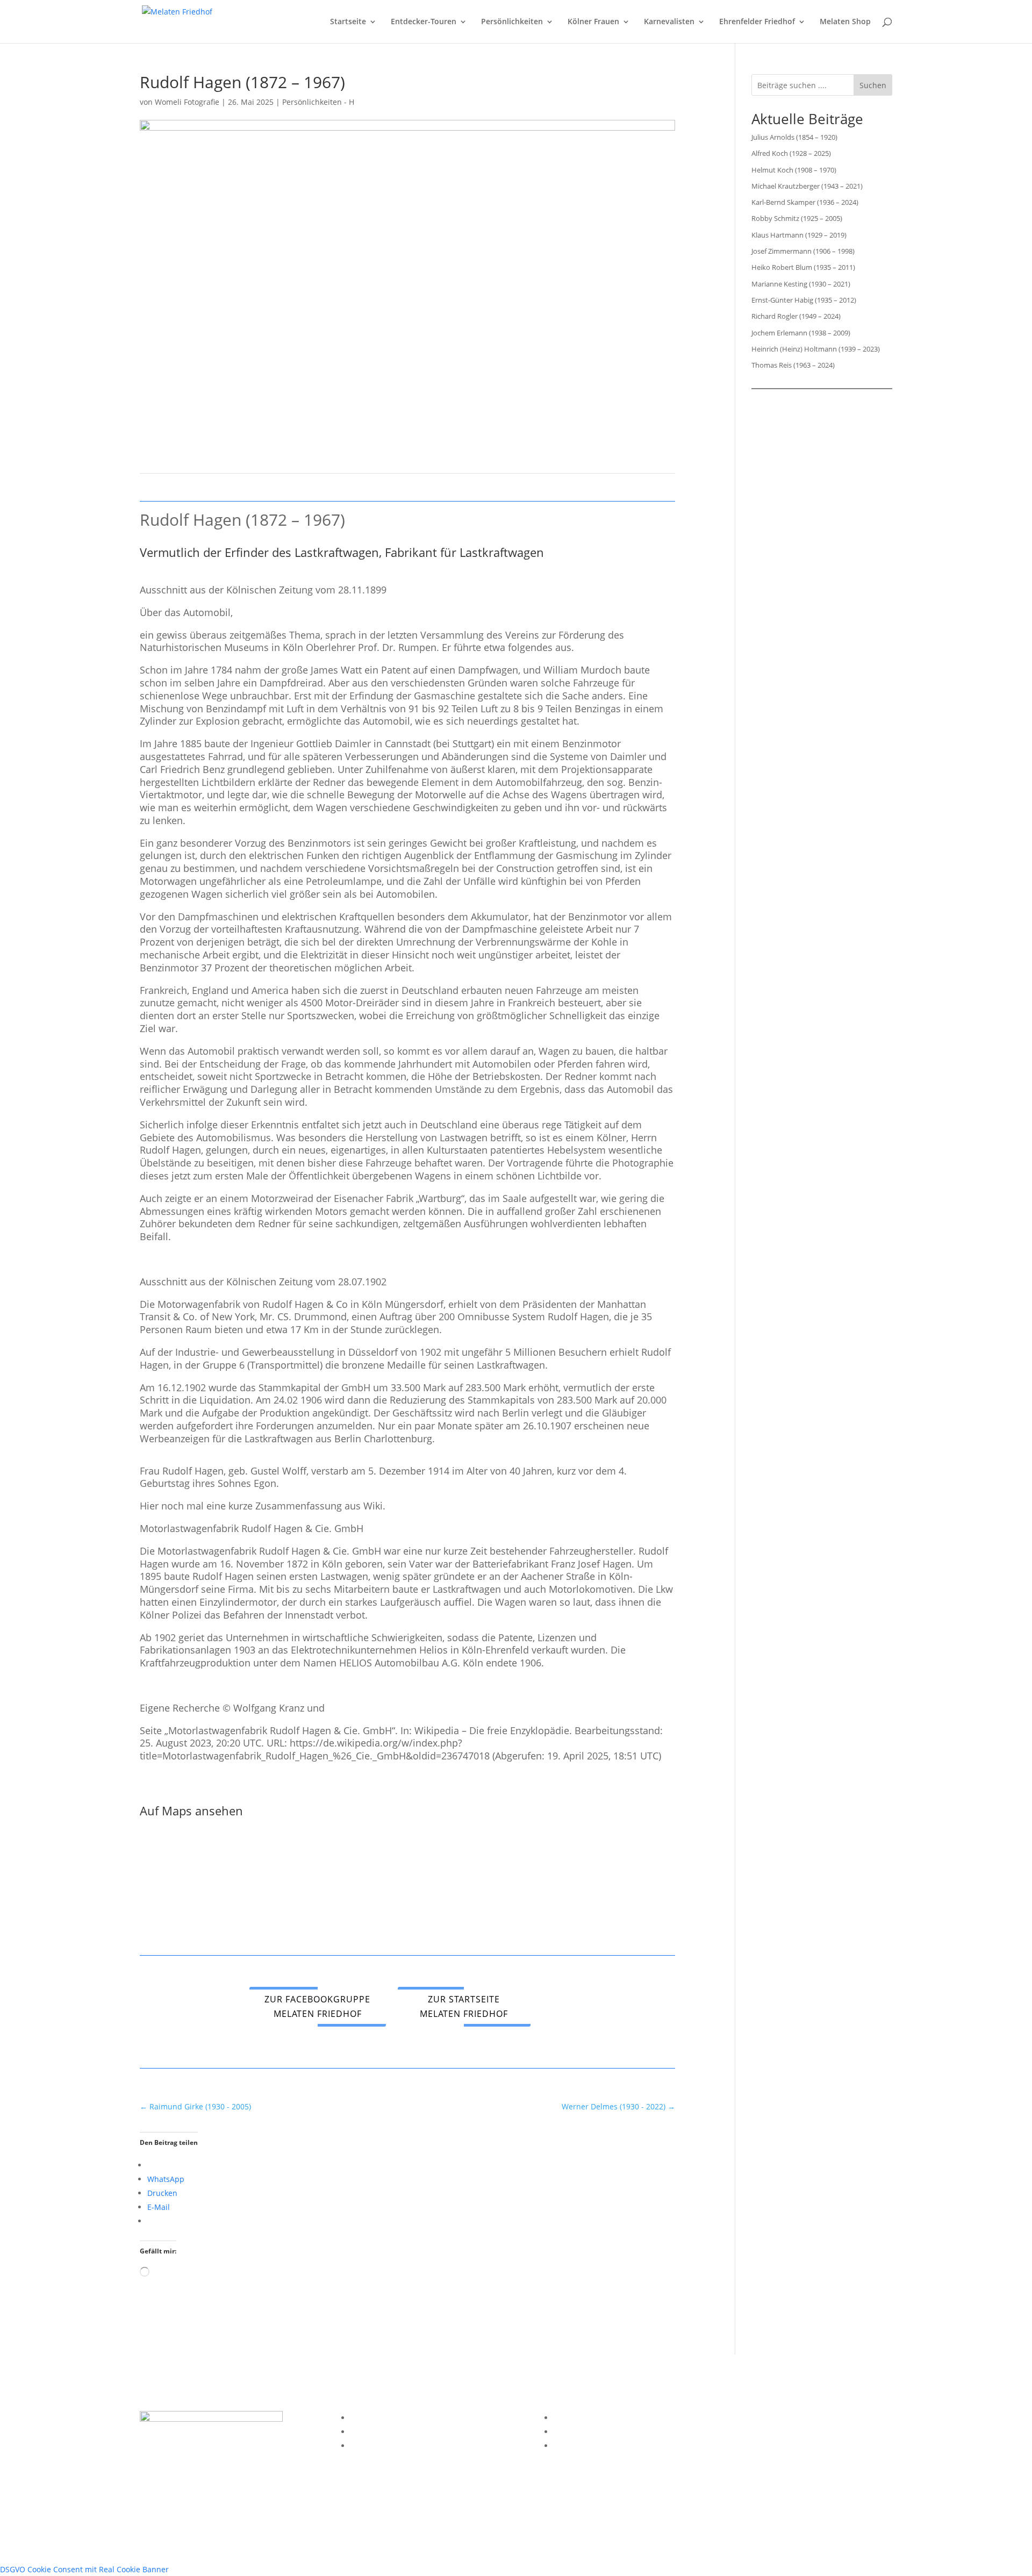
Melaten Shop (845, 22)
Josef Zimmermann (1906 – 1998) (803, 251)
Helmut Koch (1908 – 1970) (794, 170)
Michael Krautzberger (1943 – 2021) (807, 186)
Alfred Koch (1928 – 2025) (791, 153)
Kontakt (364, 2446)
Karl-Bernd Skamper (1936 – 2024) (805, 202)
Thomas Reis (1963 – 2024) (793, 365)
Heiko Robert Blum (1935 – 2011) (803, 267)
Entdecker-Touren (424, 22)
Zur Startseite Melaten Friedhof (464, 2006)
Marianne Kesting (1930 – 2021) (801, 284)
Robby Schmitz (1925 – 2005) (797, 218)
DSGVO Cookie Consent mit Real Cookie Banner (84, 2569)
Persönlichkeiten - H (318, 102)
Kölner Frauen (593, 22)
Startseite (348, 22)
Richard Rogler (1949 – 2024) (796, 316)
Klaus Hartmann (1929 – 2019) (799, 235)
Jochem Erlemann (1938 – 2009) (801, 333)
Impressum (371, 2418)
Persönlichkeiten (512, 22)
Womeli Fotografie (187, 102)
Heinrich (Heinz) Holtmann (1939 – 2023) (816, 349)
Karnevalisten (669, 22)
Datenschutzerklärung (390, 2432)
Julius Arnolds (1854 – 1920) (794, 137)
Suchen (873, 85)
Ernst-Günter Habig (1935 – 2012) (804, 300)
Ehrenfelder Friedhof (757, 22)
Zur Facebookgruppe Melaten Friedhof (317, 2006)
